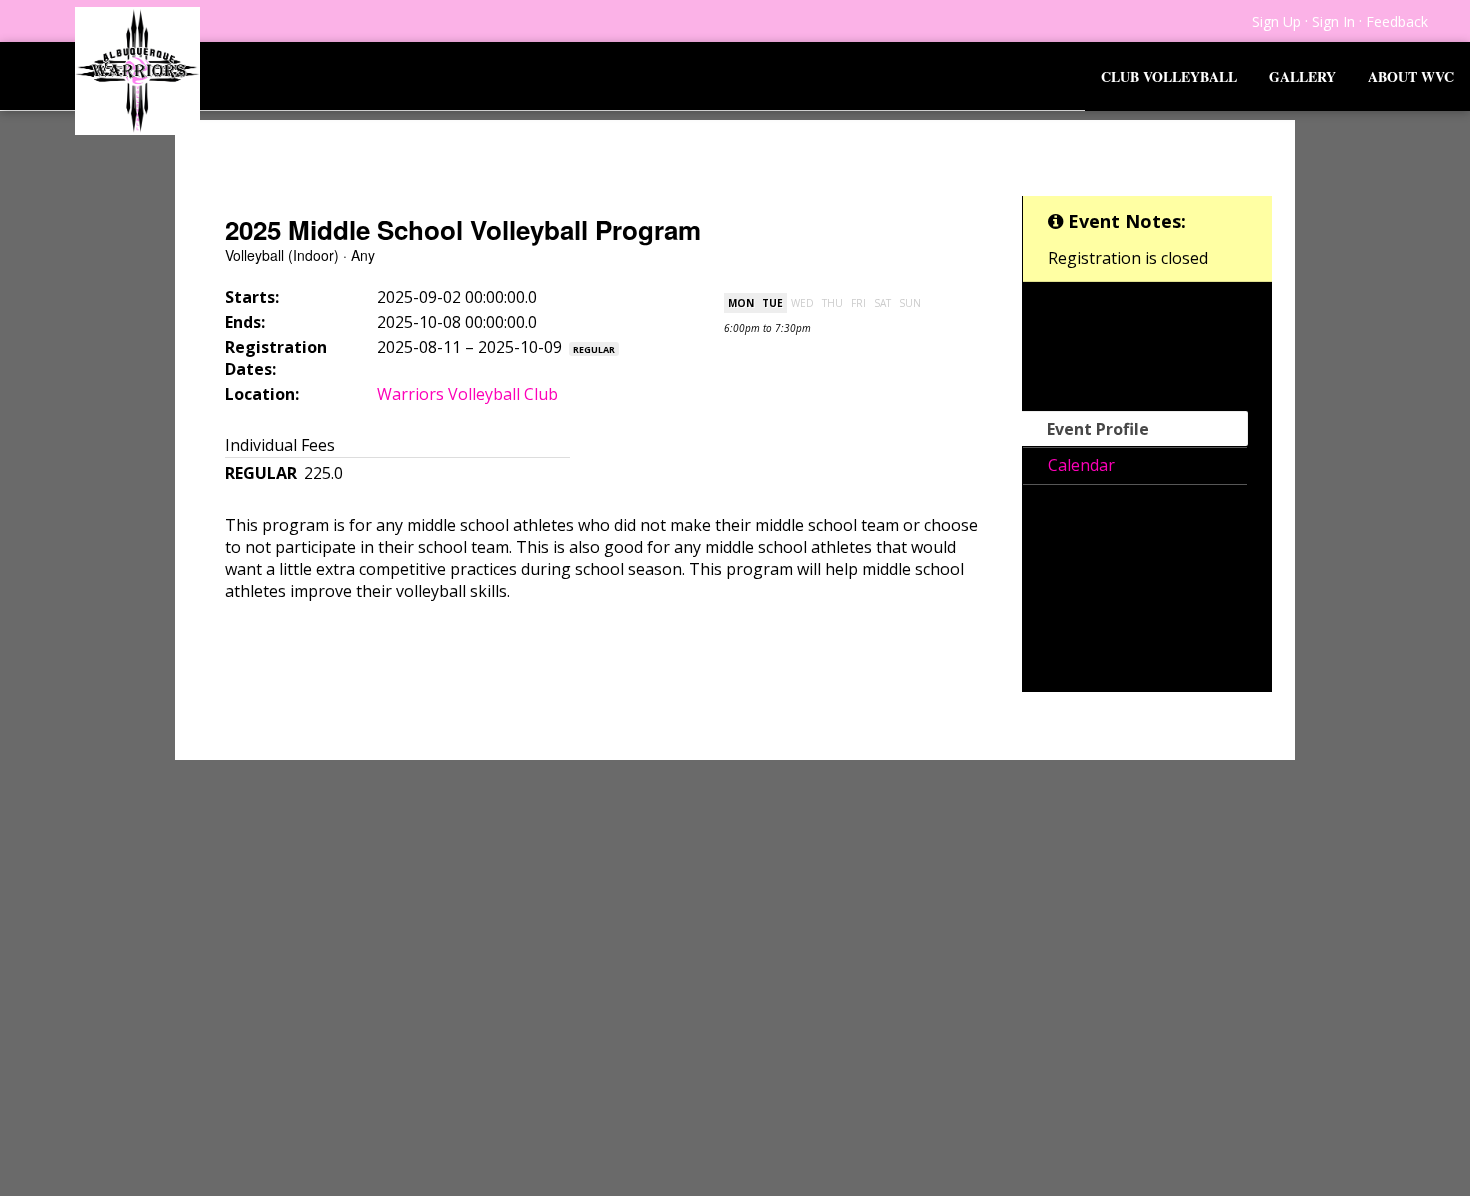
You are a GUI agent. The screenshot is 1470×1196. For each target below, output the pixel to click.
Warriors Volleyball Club (467, 394)
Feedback (1397, 21)
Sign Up (1276, 21)
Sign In (1333, 21)
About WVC (1411, 76)
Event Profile (1098, 429)
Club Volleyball (1169, 76)
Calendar (1081, 465)
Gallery (1302, 76)
